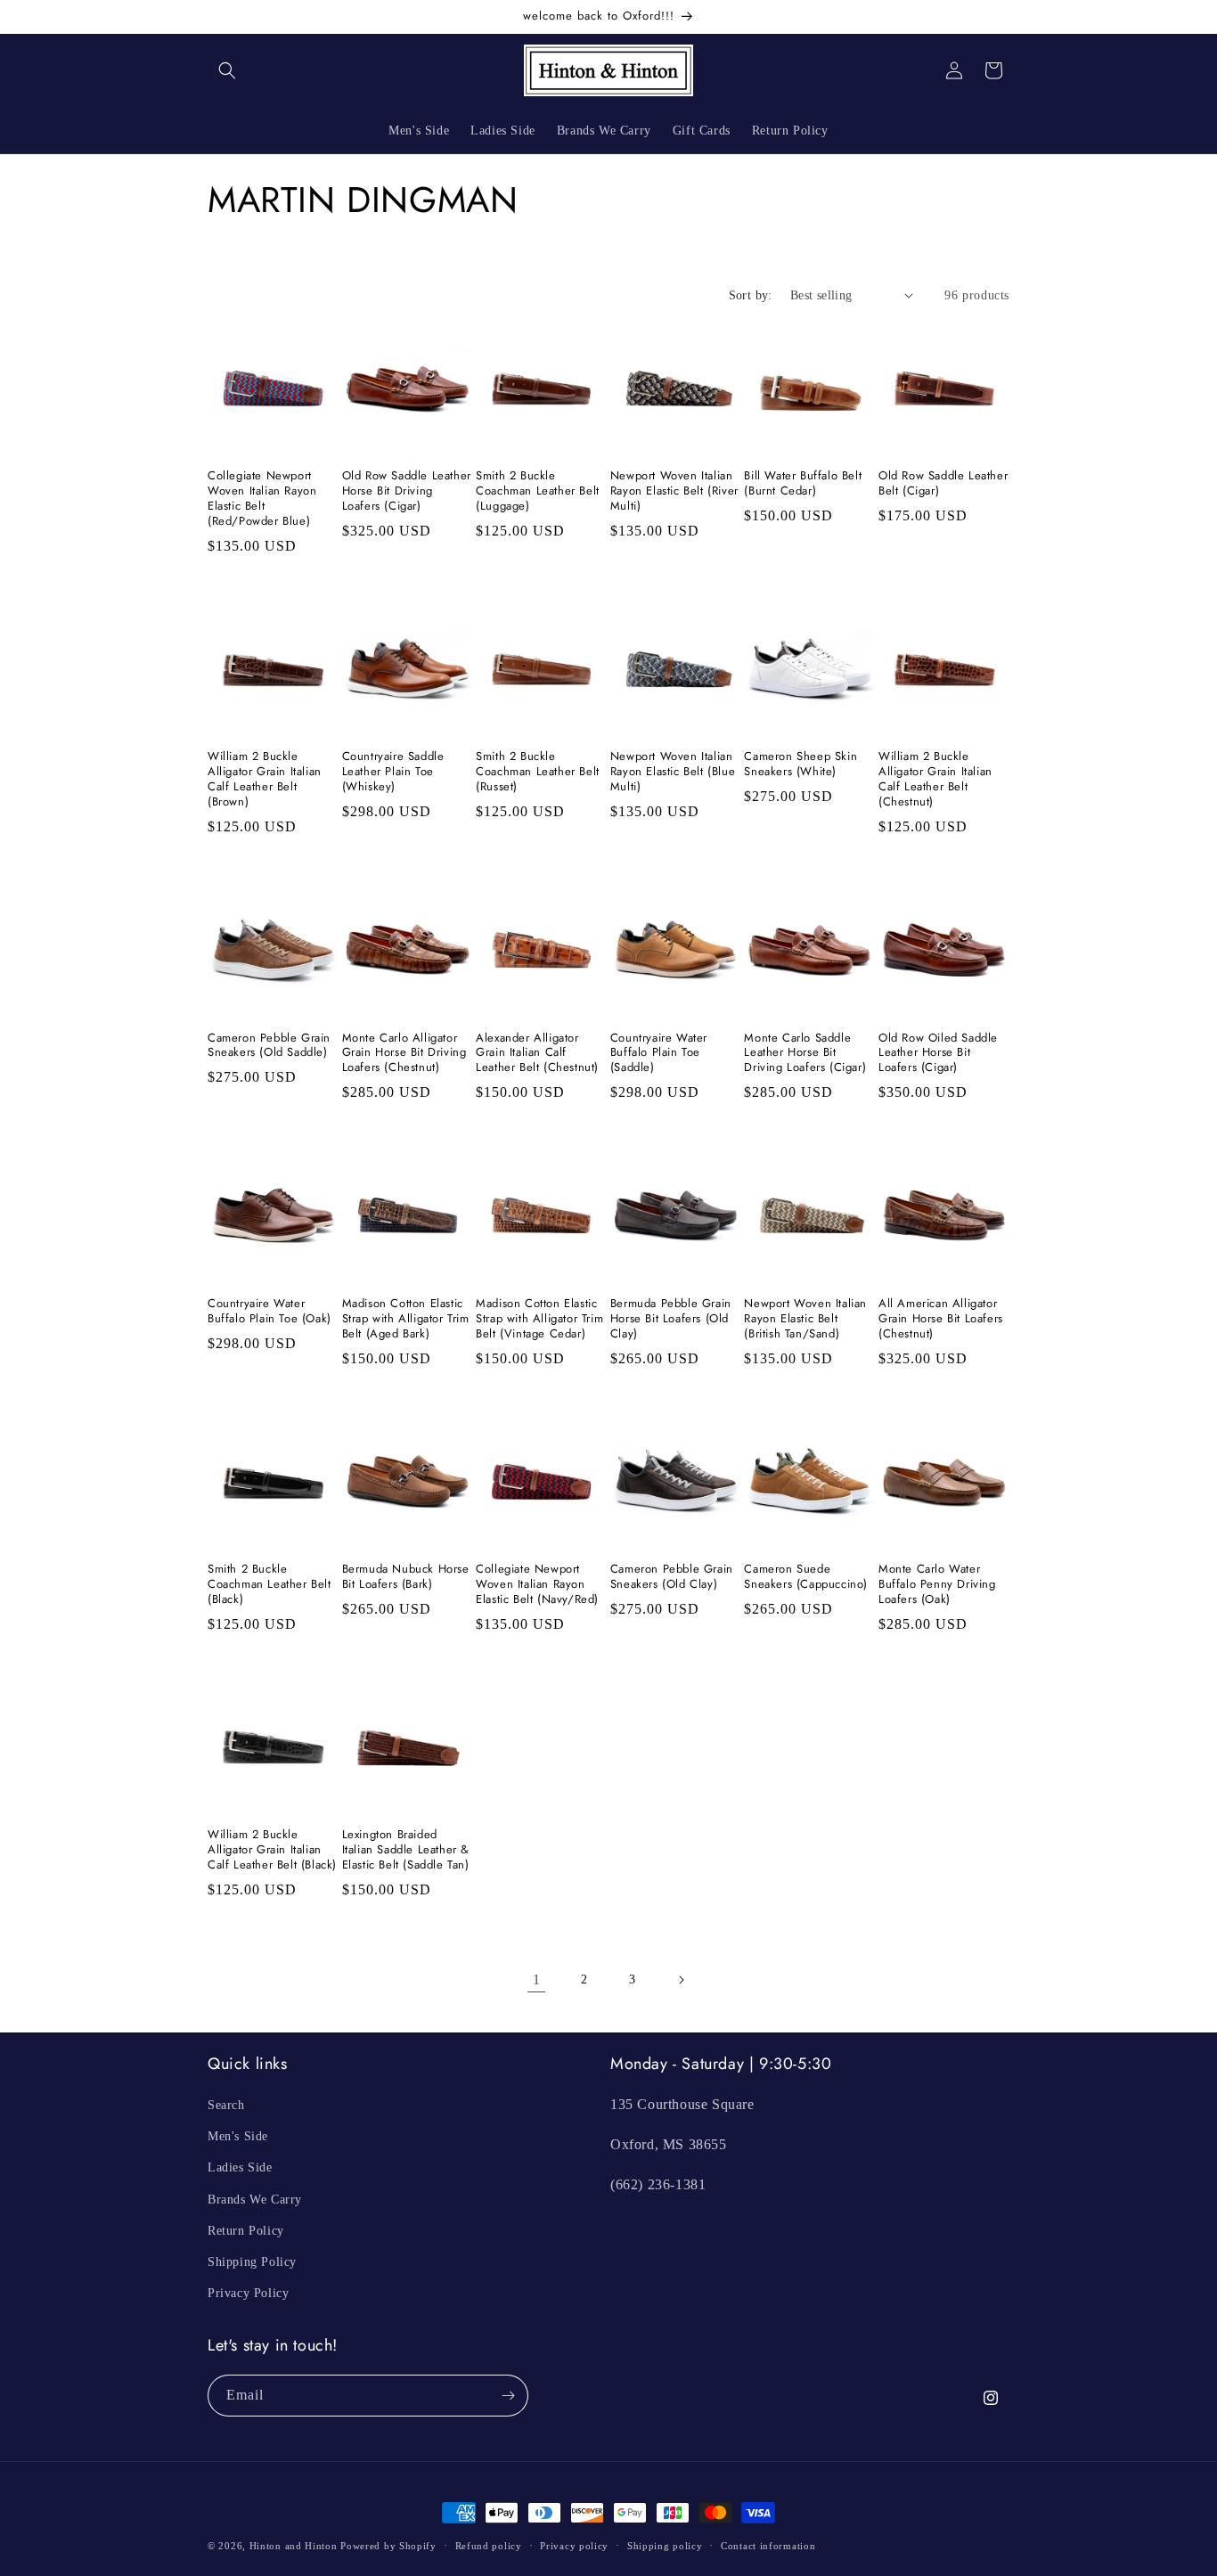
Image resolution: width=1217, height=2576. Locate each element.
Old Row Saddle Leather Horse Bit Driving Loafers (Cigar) (407, 491)
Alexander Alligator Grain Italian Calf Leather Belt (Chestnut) (537, 1054)
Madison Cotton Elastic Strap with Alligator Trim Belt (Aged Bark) (406, 1319)
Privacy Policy (248, 2293)
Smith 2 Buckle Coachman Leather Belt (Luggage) (538, 491)
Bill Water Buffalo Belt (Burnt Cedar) (803, 484)
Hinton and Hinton (294, 2546)
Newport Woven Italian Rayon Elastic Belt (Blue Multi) (673, 772)
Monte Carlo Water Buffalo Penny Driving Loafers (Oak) (937, 1585)
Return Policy (246, 2231)
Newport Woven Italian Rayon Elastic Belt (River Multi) (674, 491)
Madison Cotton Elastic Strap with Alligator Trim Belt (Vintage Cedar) (539, 1319)
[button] (227, 70)
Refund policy (489, 2545)
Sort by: (751, 295)
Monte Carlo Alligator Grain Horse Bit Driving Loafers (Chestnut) (404, 1054)
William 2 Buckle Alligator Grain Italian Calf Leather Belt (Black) (272, 1850)
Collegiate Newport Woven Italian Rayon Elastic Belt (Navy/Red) (537, 1585)
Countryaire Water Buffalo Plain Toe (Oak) (270, 1312)
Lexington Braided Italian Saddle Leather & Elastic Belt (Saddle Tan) (406, 1850)
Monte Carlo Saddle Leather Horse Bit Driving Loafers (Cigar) (805, 1054)
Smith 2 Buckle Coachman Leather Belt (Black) (270, 1585)
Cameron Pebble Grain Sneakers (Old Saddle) (269, 1046)
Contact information (768, 2545)
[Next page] (681, 1980)
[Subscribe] (508, 2396)
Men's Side (238, 2136)
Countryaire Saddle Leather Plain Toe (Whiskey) (393, 772)
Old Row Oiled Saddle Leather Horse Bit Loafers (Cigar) (938, 1054)
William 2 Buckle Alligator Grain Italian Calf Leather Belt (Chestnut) (935, 780)
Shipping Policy (252, 2262)
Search (226, 2105)
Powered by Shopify (388, 2546)
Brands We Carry (255, 2199)
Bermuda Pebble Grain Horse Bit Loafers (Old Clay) (671, 1319)
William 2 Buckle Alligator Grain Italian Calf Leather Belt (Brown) (265, 780)
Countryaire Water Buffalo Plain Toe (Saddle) (659, 1054)
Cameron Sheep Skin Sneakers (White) (800, 765)
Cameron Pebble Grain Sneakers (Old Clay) (672, 1577)
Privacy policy (574, 2545)
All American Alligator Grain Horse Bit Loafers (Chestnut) (941, 1319)
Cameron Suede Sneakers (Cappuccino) (806, 1577)
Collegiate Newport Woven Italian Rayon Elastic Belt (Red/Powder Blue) (262, 499)
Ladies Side (240, 2167)
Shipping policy (665, 2545)
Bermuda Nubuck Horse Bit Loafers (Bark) (406, 1577)
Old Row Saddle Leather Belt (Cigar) (943, 484)
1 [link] (537, 1979)
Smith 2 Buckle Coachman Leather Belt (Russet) (538, 772)
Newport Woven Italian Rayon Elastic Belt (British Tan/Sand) (805, 1319)
